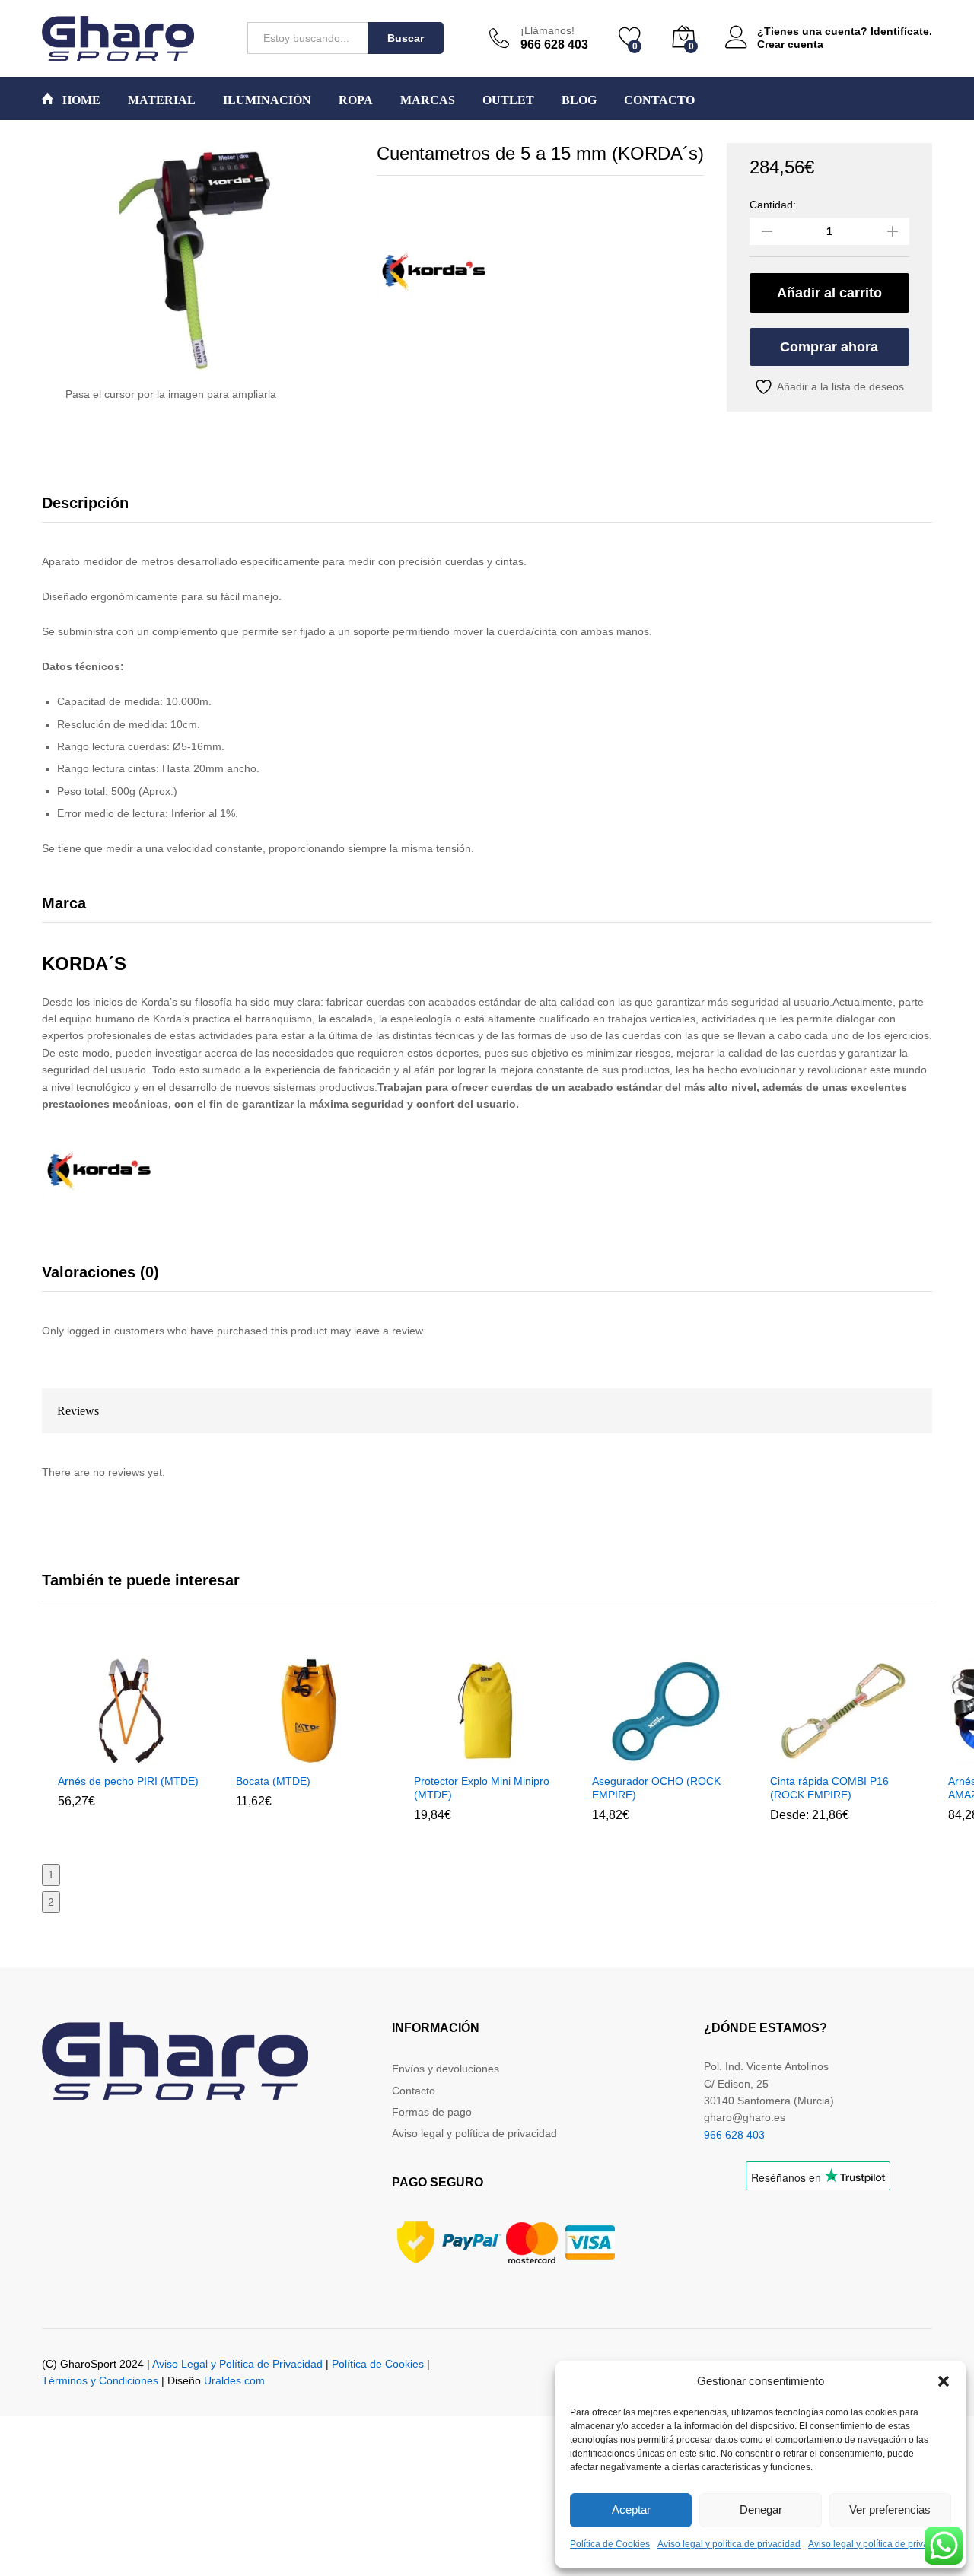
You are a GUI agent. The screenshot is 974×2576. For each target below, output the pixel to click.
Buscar (406, 38)
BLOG (579, 100)
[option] (131, 1743)
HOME (80, 100)
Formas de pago (432, 2112)
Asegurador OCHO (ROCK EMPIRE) (656, 1788)
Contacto (414, 2091)
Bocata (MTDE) (273, 1781)
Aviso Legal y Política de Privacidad (237, 2364)
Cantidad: (773, 205)
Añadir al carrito (829, 293)
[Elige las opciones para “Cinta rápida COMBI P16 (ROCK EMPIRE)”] (806, 1756)
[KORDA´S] (434, 270)
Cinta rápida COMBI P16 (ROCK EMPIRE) (829, 1788)
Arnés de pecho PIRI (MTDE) (128, 1781)
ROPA (356, 100)
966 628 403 (734, 2135)
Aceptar (631, 2509)
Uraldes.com (234, 2380)
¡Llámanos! (547, 30)
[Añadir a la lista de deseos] (164, 1756)
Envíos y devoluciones (446, 2069)
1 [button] (51, 1875)
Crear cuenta (790, 44)
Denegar (761, 2509)
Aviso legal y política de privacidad (729, 2544)
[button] (944, 2381)
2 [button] (51, 1902)
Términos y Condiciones (100, 2380)
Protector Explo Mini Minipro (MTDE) (482, 1788)
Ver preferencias (890, 2509)
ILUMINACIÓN (267, 100)
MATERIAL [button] (162, 100)
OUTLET (508, 100)
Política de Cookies (610, 2544)
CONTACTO (659, 100)
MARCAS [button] (428, 100)
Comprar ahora (829, 347)
